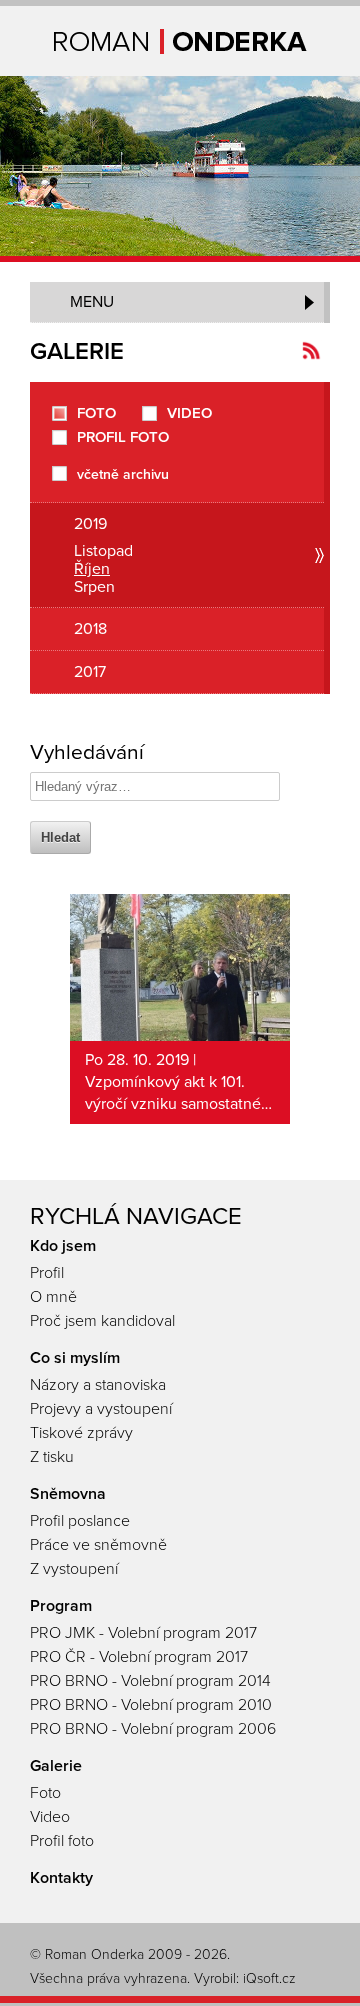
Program (61, 1606)
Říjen (92, 569)
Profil (47, 1273)
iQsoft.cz (269, 1978)
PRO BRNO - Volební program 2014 (150, 1681)
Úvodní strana (180, 41)
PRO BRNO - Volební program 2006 (153, 1729)
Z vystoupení (74, 1569)
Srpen (94, 587)
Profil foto (123, 437)
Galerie (56, 1766)
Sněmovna (68, 1494)
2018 (90, 629)
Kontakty (61, 1878)
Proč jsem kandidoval (102, 1321)
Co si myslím (75, 1358)
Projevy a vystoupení (101, 1409)
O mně (53, 1297)
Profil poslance (80, 1521)
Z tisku (52, 1457)
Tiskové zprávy (81, 1433)
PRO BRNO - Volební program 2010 (151, 1705)
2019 (90, 524)
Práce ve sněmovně (98, 1545)
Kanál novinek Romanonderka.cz (311, 350)
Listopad (103, 551)
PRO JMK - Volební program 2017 (143, 1633)
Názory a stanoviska (98, 1385)
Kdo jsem (63, 1246)
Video (189, 413)
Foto (96, 413)
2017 (90, 672)
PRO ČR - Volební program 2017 (139, 1657)
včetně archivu (123, 473)
